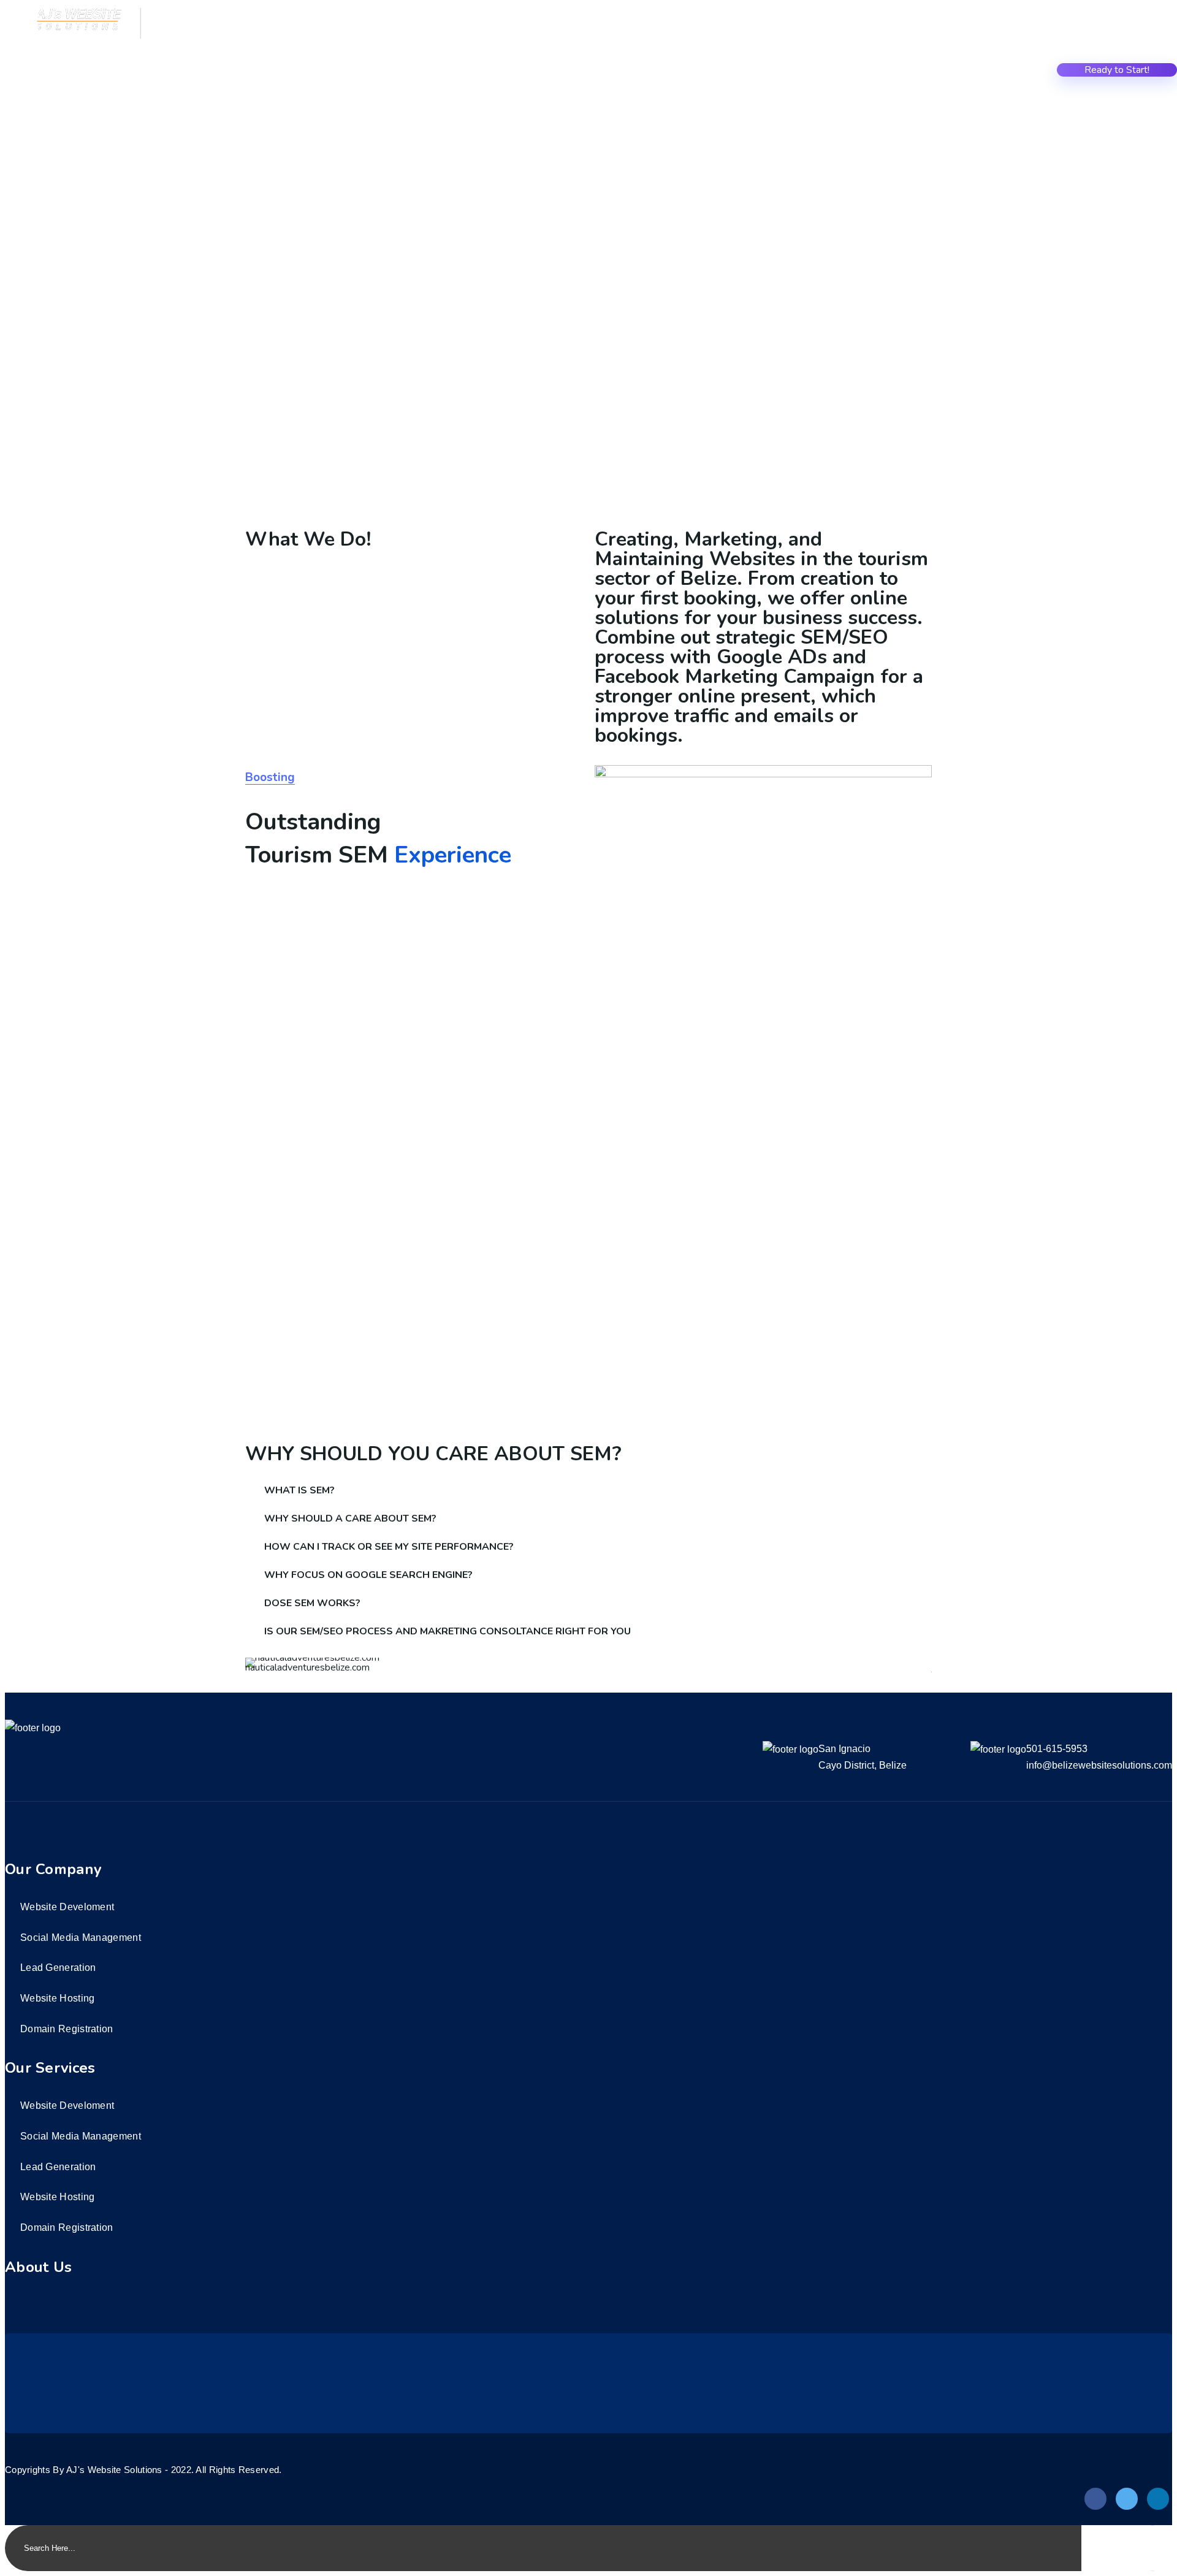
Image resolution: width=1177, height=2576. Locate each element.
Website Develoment (67, 1907)
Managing (1018, 72)
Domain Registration (67, 2029)
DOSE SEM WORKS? (312, 1603)
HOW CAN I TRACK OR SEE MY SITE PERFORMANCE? (389, 1547)
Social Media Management (81, 1938)
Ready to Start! (1117, 70)
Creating (846, 72)
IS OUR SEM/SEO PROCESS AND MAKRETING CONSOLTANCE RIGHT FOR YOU (448, 1631)
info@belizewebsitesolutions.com (1099, 1765)
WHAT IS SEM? (299, 1490)
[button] (588, 1490)
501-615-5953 (1057, 1749)
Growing (961, 72)
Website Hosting (58, 1998)
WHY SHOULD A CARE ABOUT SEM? (350, 1519)
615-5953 (185, 33)
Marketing (904, 72)
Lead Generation (58, 1968)
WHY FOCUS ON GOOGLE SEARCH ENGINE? (368, 1575)
